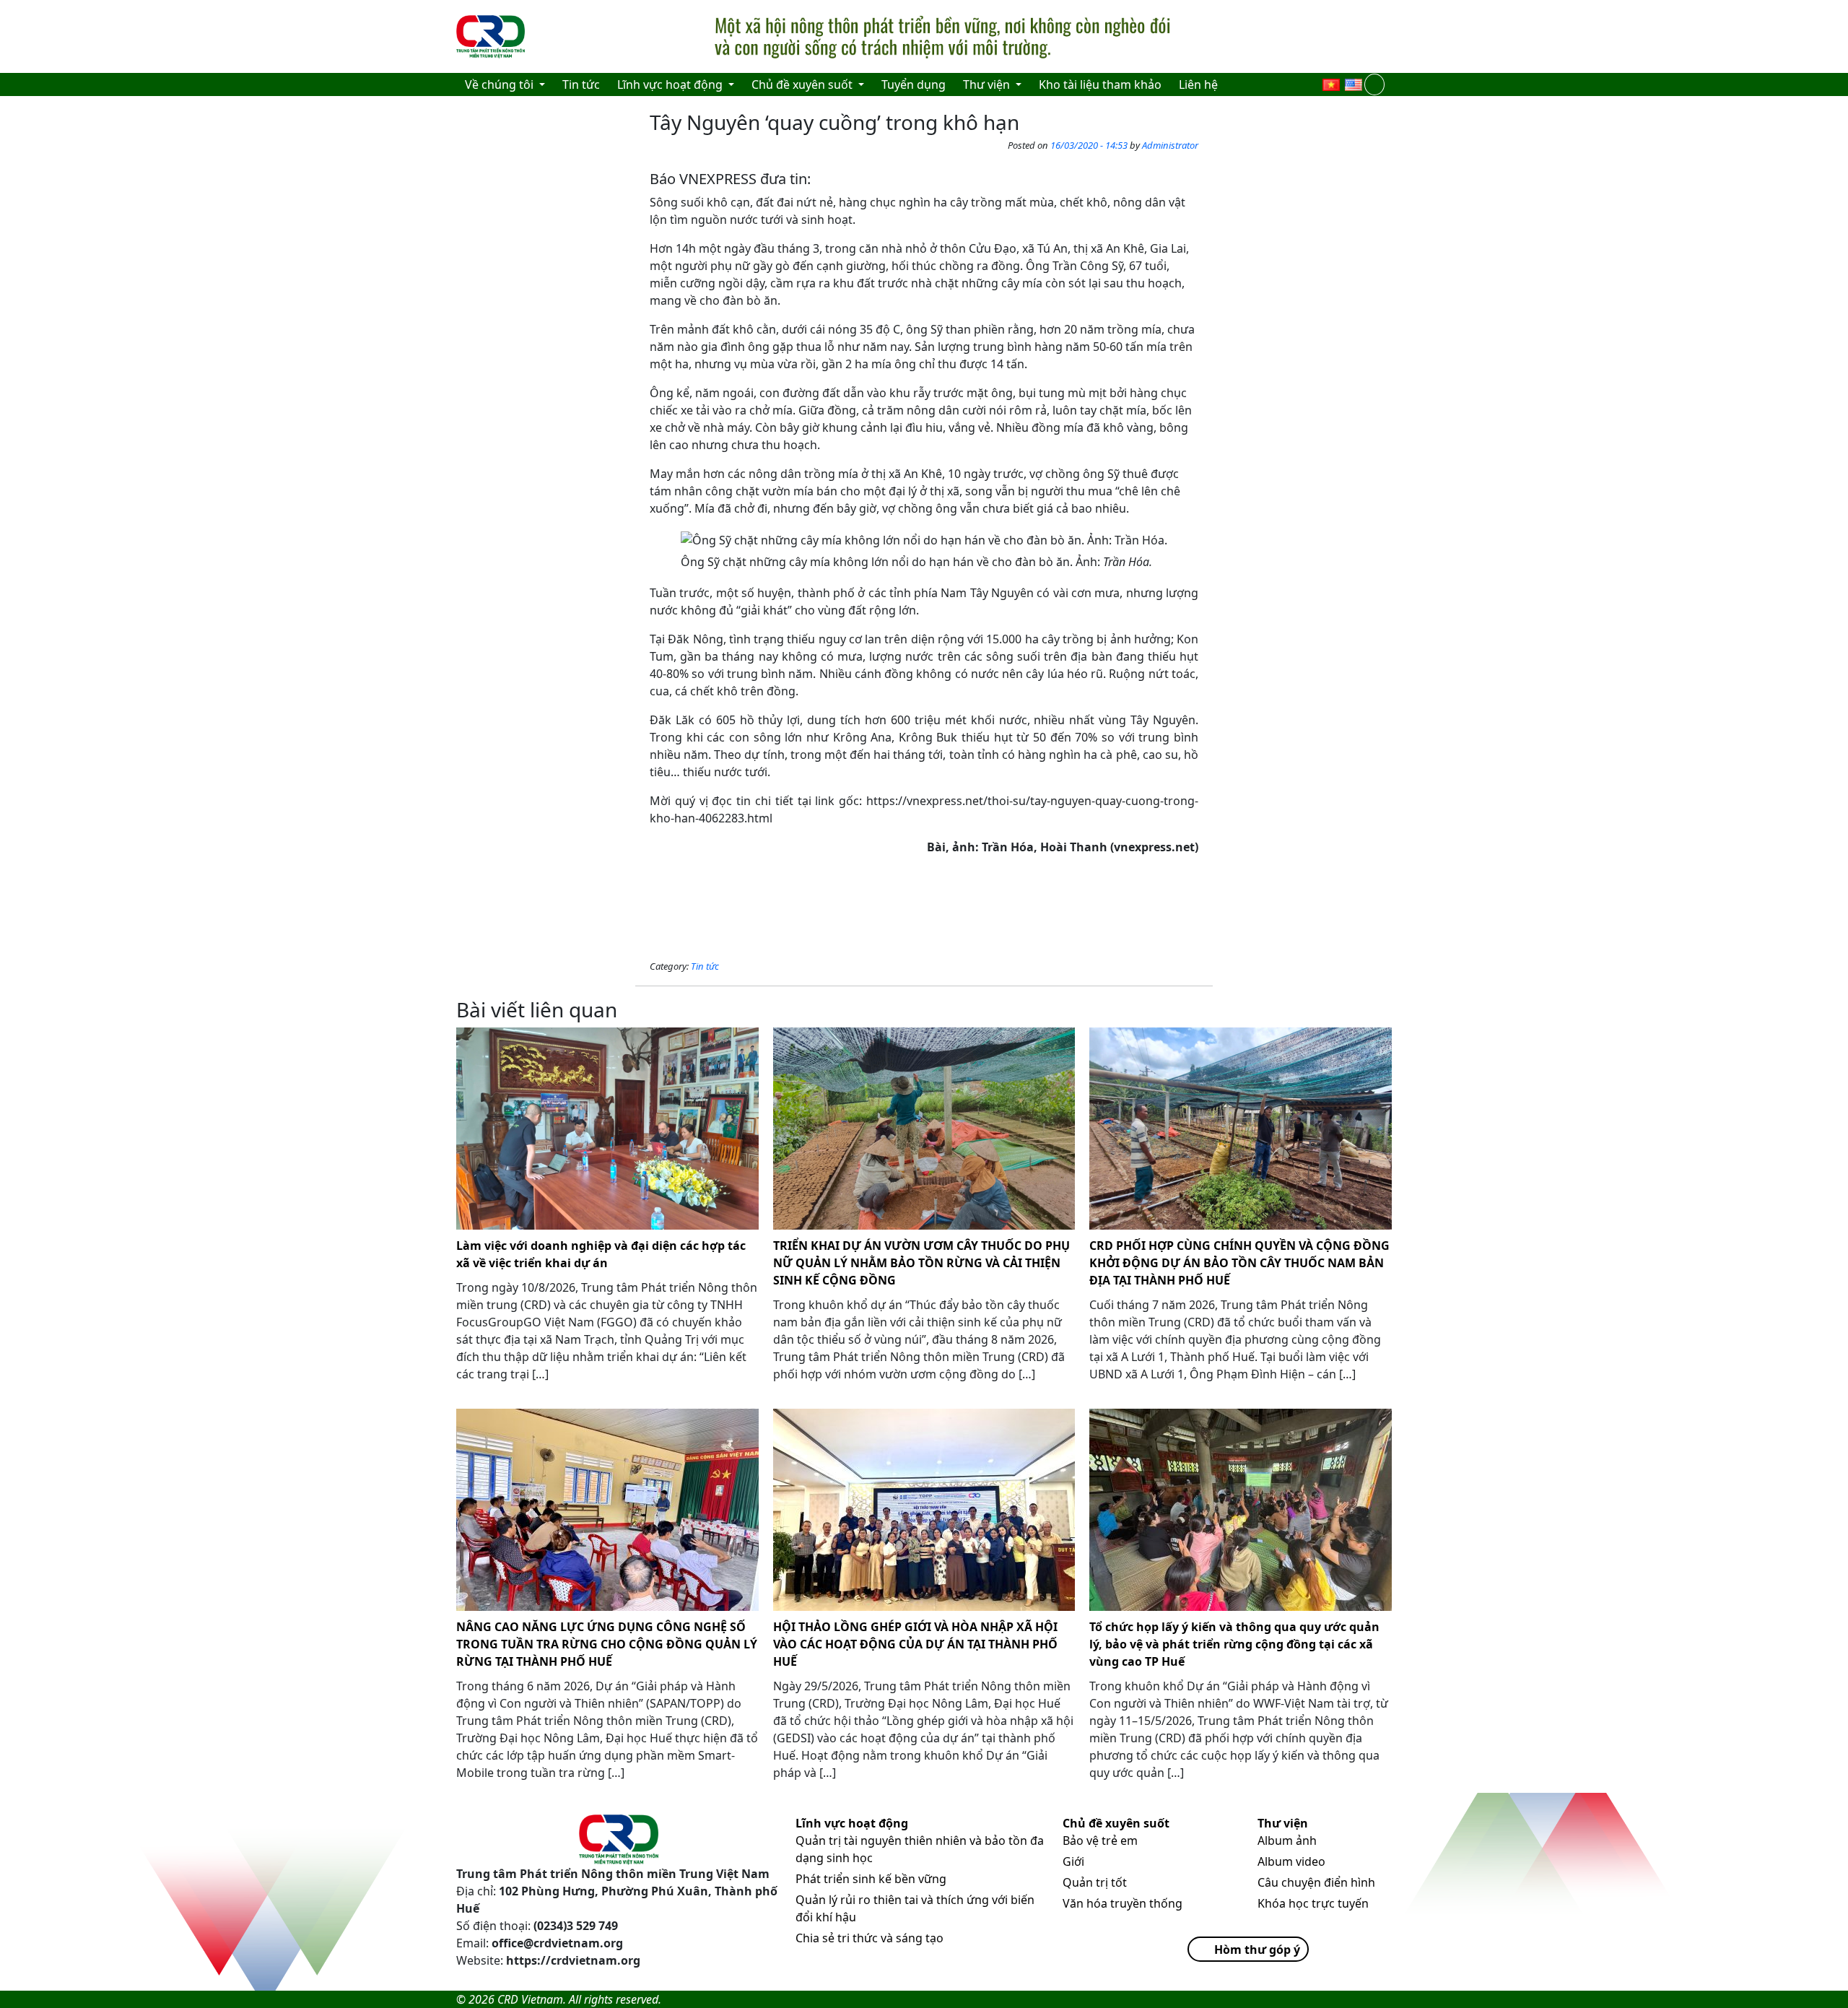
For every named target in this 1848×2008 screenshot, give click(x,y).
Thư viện (1283, 1823)
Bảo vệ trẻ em (1100, 1840)
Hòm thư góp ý (1257, 1950)
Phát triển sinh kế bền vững (871, 1879)
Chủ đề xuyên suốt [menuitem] (803, 84)
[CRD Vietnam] (492, 37)
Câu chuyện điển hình (1316, 1882)
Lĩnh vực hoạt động (852, 1823)
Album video (1291, 1861)
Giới (1073, 1861)
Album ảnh (1287, 1840)
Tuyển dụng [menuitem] (914, 84)
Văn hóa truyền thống (1123, 1903)
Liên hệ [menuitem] (1198, 84)
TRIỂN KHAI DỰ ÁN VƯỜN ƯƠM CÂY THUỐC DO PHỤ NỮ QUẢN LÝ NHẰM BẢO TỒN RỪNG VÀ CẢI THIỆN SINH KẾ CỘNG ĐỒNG (921, 1263)
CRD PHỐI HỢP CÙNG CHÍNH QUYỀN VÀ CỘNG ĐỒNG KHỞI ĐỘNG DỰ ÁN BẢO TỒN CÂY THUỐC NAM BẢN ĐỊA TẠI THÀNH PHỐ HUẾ (1239, 1263)
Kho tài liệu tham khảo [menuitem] (1100, 84)
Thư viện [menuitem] (988, 84)
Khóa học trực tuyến (1313, 1903)
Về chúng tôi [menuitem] (501, 84)
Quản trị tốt (1095, 1882)
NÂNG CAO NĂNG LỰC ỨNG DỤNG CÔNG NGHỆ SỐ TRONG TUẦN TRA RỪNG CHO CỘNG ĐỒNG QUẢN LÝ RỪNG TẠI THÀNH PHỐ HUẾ (607, 1644)
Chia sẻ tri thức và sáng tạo (869, 1938)
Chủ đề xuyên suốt (1116, 1823)
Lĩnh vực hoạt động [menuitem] (671, 84)
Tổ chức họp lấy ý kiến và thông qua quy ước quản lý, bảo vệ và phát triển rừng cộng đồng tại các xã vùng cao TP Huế (1234, 1644)
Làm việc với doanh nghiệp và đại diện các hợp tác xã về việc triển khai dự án (601, 1254)
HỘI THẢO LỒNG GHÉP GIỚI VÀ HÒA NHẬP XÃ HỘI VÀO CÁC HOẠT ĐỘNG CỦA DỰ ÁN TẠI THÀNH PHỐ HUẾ (915, 1644)
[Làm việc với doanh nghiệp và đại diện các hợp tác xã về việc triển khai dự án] (607, 1129)
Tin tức (705, 966)
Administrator (1170, 145)
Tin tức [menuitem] (581, 84)
